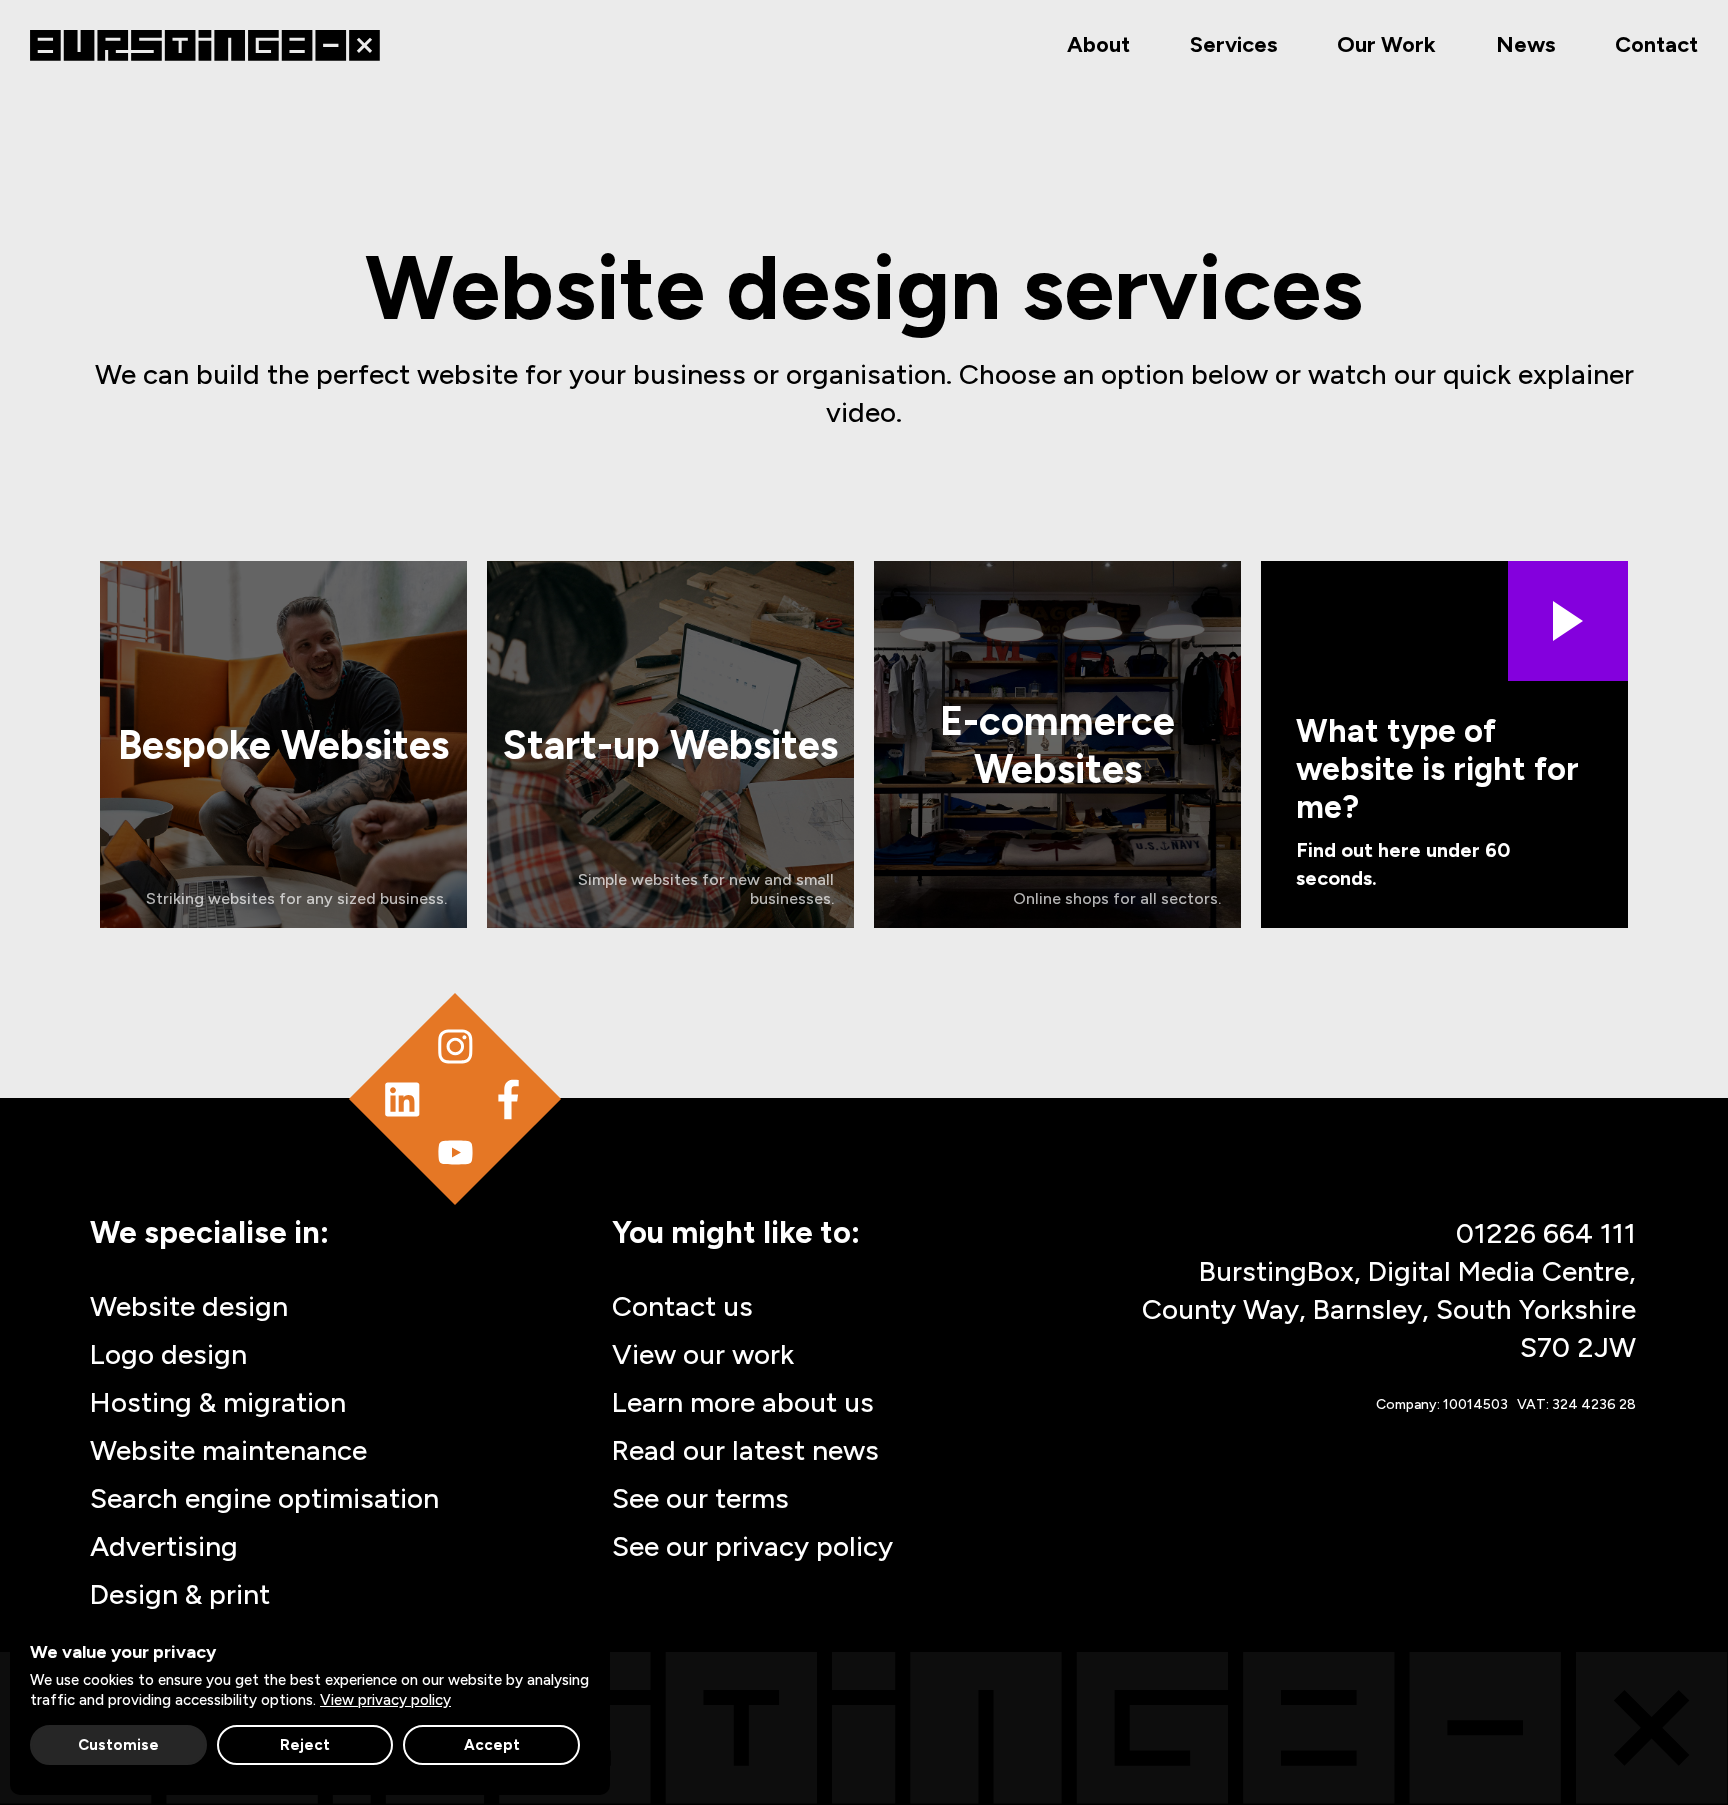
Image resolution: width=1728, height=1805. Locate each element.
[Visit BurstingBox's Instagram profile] (455, 1045)
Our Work (1386, 44)
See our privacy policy (752, 1546)
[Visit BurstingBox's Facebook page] (508, 1099)
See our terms (700, 1498)
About (1098, 44)
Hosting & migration (218, 1402)
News (1525, 44)
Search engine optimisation (264, 1498)
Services (1233, 44)
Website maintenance (228, 1450)
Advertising (164, 1546)
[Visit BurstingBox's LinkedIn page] (402, 1099)
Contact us (682, 1306)
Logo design (168, 1354)
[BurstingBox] (205, 45)
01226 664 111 (1546, 1233)
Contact (1656, 44)
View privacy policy (385, 1700)
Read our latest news (745, 1450)
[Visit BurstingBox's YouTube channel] (455, 1152)
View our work (703, 1354)
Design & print (180, 1594)
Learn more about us (743, 1402)
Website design (189, 1306)
